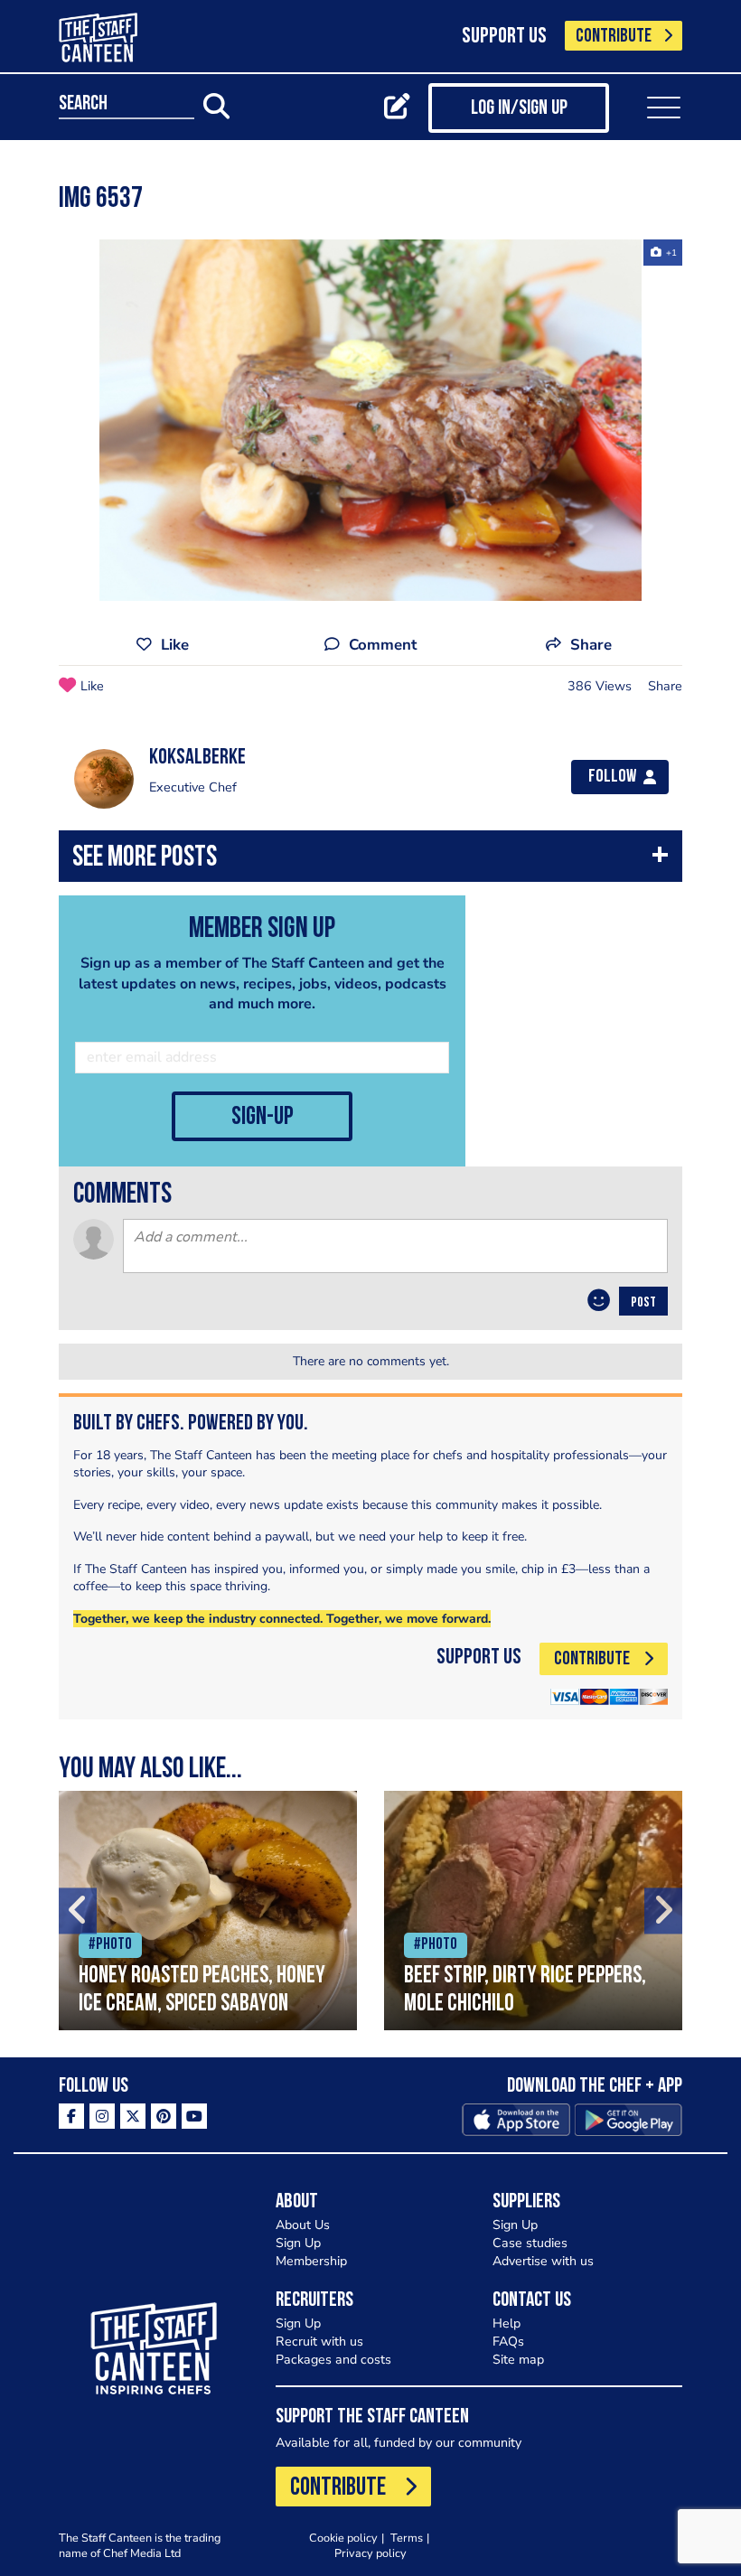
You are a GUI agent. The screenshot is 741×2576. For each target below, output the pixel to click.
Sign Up (298, 2243)
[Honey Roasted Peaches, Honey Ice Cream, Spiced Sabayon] (208, 1911)
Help (507, 2323)
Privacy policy (370, 2553)
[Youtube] (194, 2116)
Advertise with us (543, 2261)
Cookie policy (343, 2538)
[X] (133, 2116)
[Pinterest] (164, 2116)
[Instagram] (102, 2116)
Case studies (530, 2243)
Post (643, 1303)
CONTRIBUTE (614, 37)
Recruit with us (319, 2342)
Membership (311, 2261)
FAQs (508, 2342)
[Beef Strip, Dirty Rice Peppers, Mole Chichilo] (533, 1911)
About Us (303, 2225)
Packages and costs (333, 2360)
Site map (518, 2360)
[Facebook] (71, 2116)
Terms (407, 2538)
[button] (370, 861)
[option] (370, 420)
